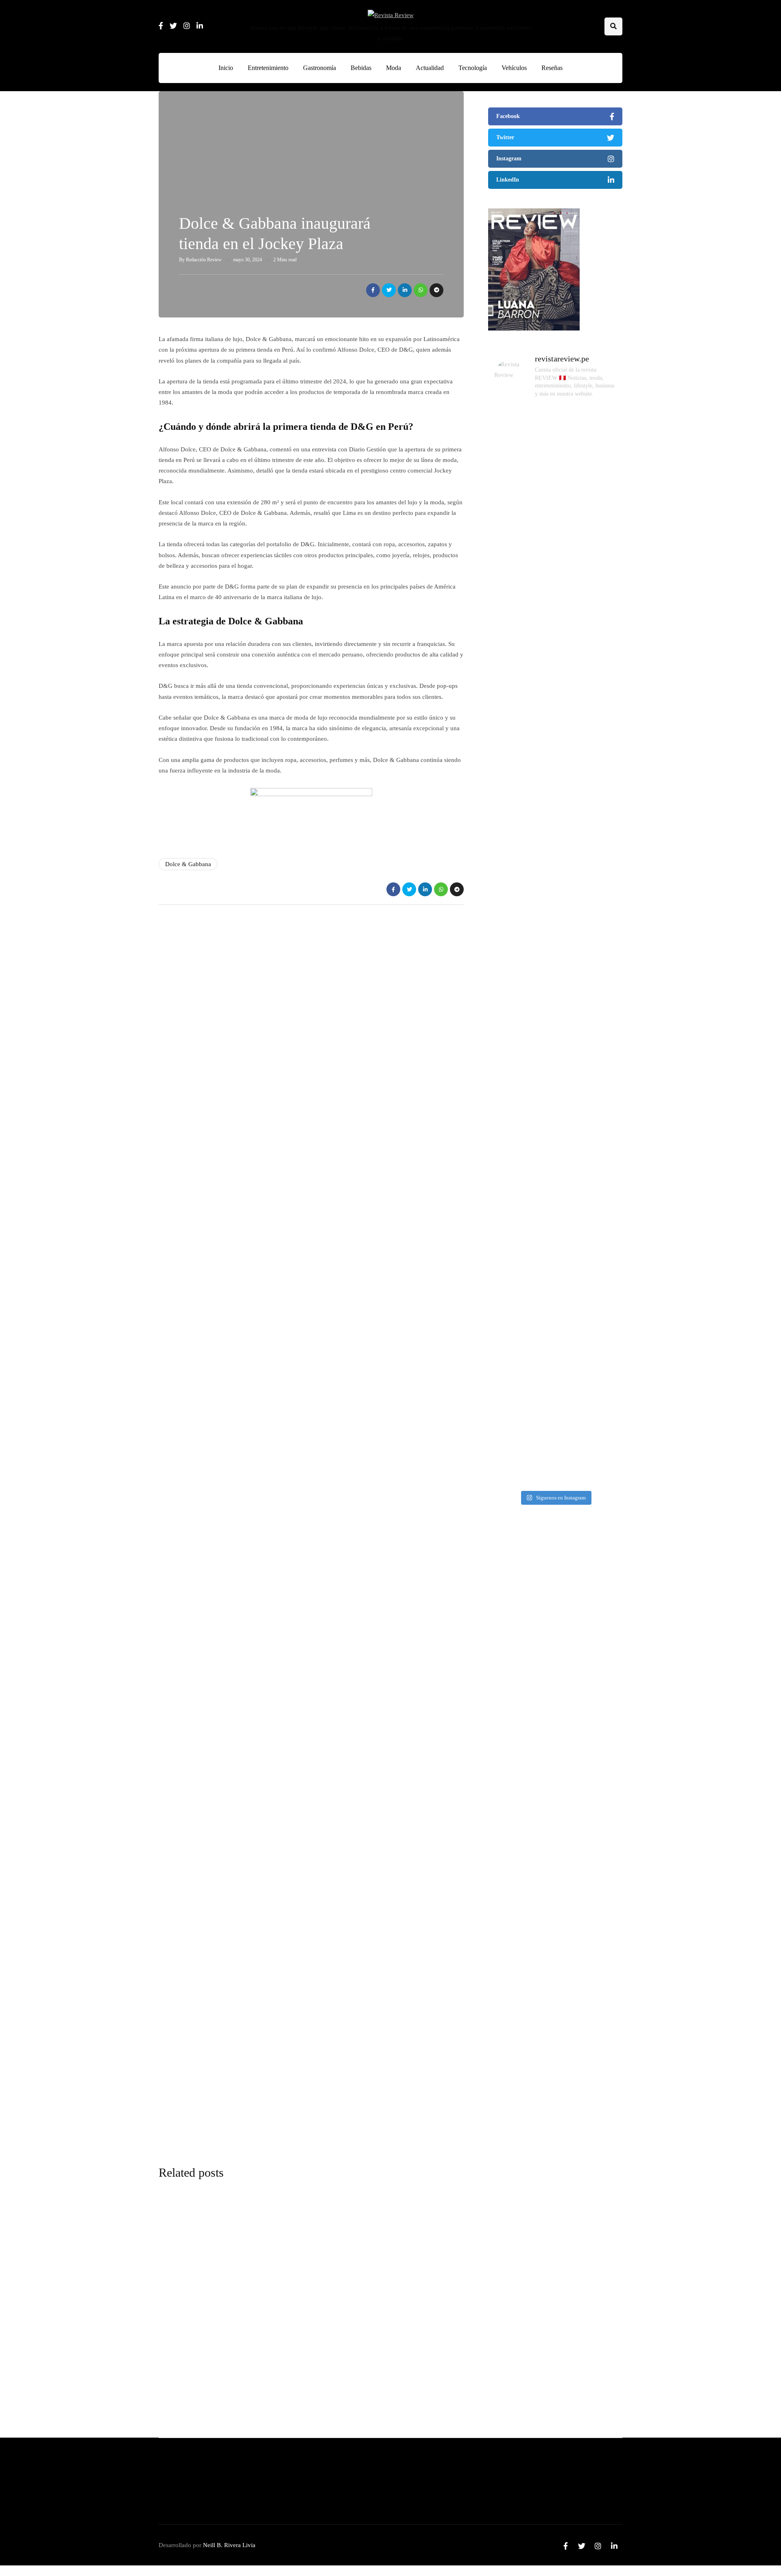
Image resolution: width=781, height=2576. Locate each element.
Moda (394, 68)
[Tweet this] (389, 290)
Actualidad (430, 68)
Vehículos (514, 68)
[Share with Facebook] (373, 290)
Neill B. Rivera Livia (229, 2545)
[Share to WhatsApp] (421, 290)
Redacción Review (204, 260)
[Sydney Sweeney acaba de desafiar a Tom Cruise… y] (555, 670)
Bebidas (361, 68)
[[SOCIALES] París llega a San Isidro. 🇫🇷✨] (510, 660)
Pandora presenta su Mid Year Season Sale (338, 2313)
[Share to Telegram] (436, 290)
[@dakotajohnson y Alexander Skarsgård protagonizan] (510, 1219)
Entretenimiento (268, 68)
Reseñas (552, 68)
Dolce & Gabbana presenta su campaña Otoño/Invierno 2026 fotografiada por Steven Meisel (551, 1662)
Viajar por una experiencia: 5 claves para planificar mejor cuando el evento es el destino (549, 2126)
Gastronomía (320, 68)
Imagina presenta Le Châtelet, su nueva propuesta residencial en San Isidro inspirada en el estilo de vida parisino (554, 1972)
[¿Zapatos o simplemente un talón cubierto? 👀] (600, 1205)
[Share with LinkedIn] (405, 290)
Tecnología (473, 68)
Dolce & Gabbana (188, 864)
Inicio (226, 68)
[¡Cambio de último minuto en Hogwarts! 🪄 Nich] (600, 686)
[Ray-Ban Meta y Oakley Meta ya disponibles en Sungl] (555, 1152)
